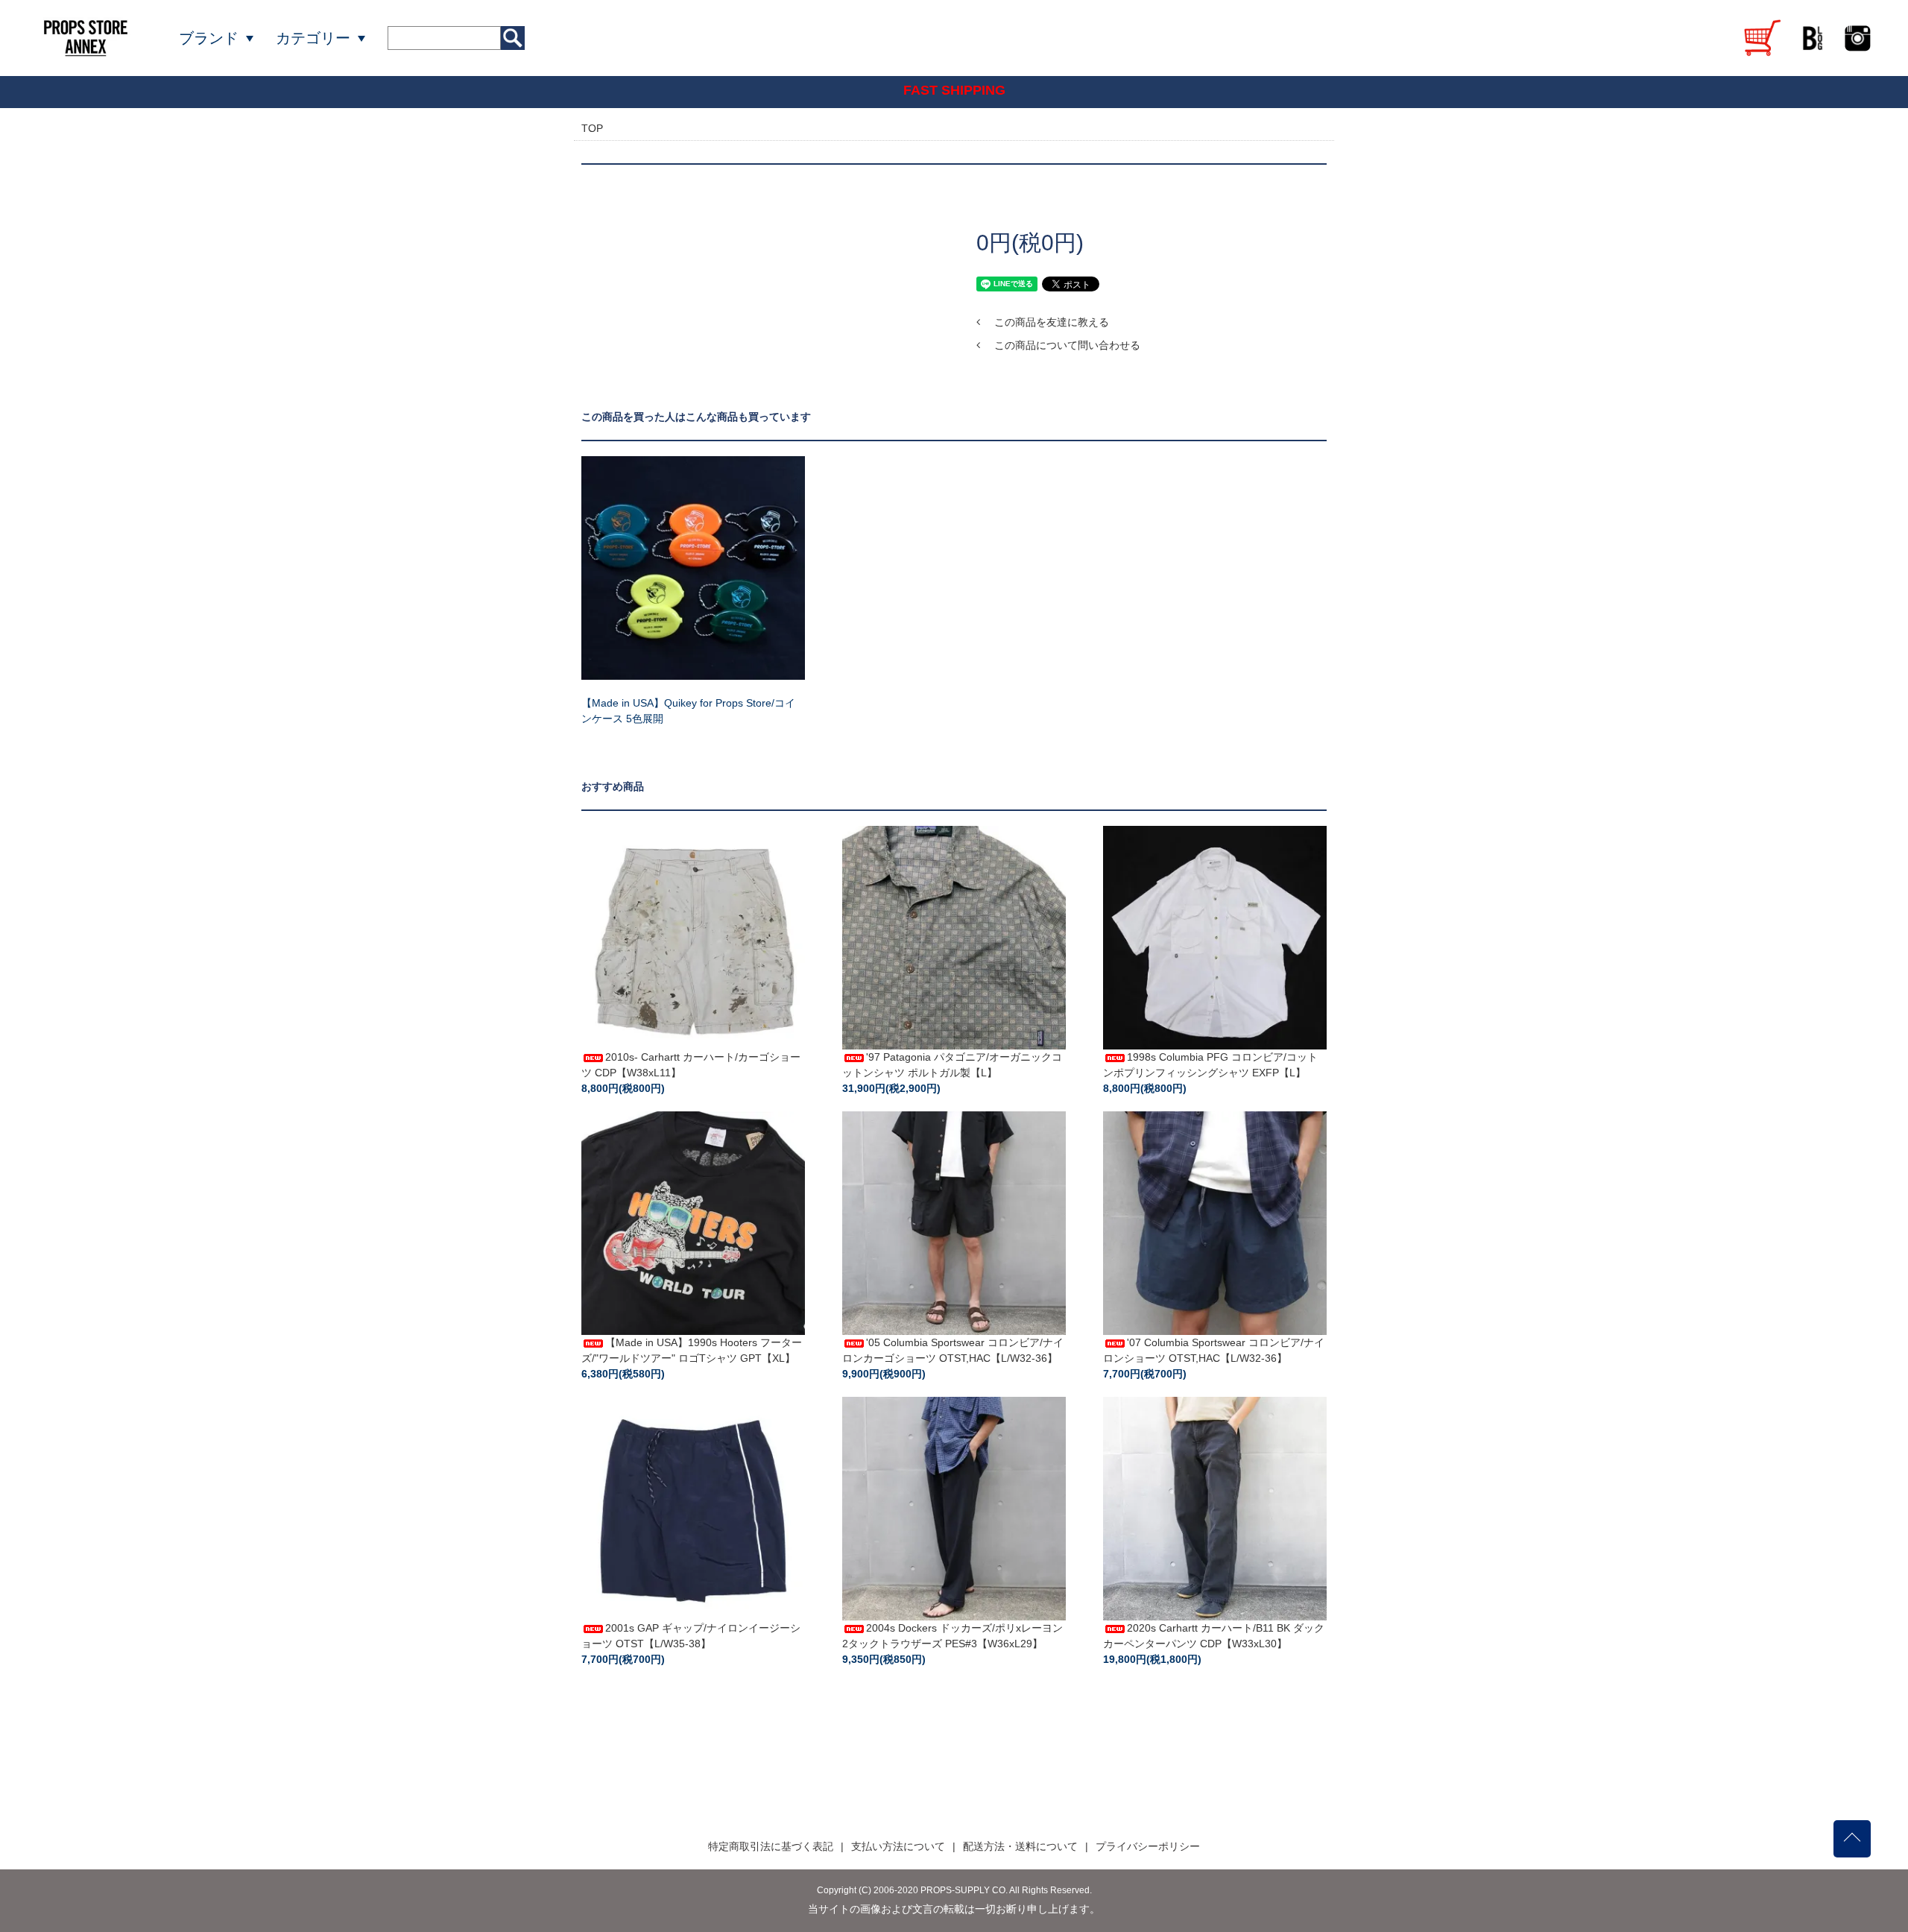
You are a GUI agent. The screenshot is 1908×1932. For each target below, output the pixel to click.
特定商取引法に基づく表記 (771, 1846)
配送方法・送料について (1020, 1846)
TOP (592, 128)
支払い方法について (898, 1846)
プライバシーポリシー (1148, 1846)
